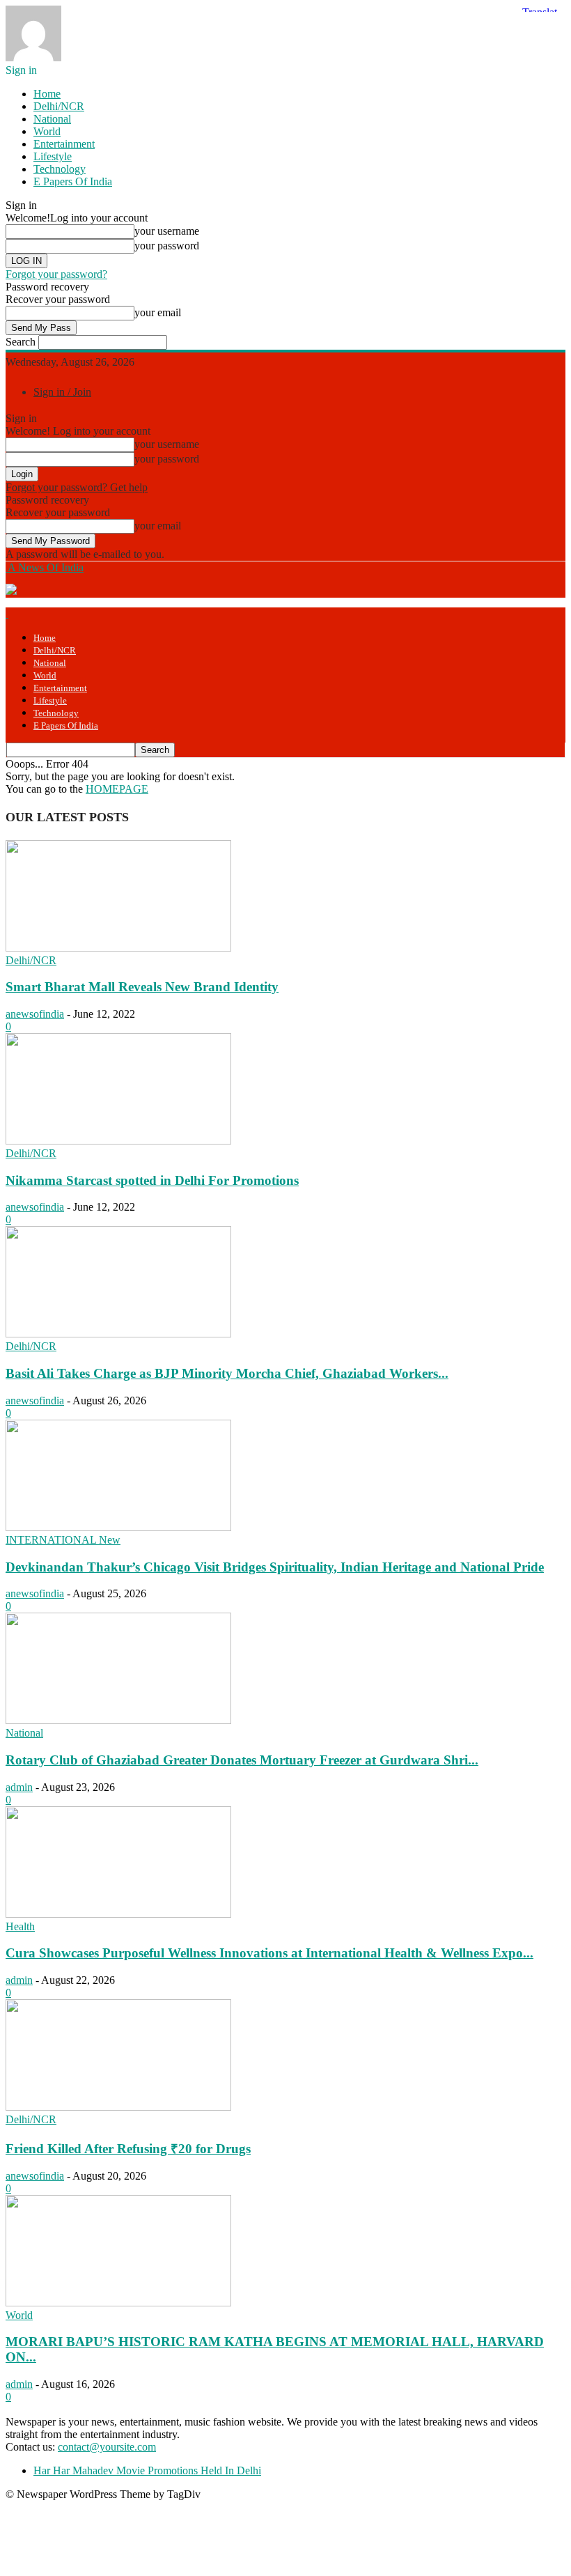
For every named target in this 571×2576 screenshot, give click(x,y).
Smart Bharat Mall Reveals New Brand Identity (142, 987)
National (52, 119)
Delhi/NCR (59, 106)
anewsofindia (35, 1014)
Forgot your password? (56, 274)
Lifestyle (53, 156)
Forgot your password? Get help (77, 487)
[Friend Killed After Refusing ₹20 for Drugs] (118, 2107)
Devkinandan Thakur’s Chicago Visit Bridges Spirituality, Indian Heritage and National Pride (275, 1567)
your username (167, 231)
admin (19, 1787)
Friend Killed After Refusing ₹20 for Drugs (128, 2149)
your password (167, 246)
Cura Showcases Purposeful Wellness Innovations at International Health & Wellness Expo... (269, 1953)
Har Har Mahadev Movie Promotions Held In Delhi (147, 2470)
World (47, 131)
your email (158, 312)
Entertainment (64, 144)
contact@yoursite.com (107, 2447)
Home (47, 94)
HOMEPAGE (117, 789)
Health (20, 1926)
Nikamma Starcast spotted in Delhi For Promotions (152, 1180)
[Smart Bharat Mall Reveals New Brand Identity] (118, 948)
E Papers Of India (73, 181)
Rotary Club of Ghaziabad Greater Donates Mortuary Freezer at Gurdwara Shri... (242, 1760)
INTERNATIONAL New (63, 1540)
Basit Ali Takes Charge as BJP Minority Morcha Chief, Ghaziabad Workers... (227, 1373)
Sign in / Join (62, 392)
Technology (60, 169)
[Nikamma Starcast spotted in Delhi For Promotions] (118, 1141)
